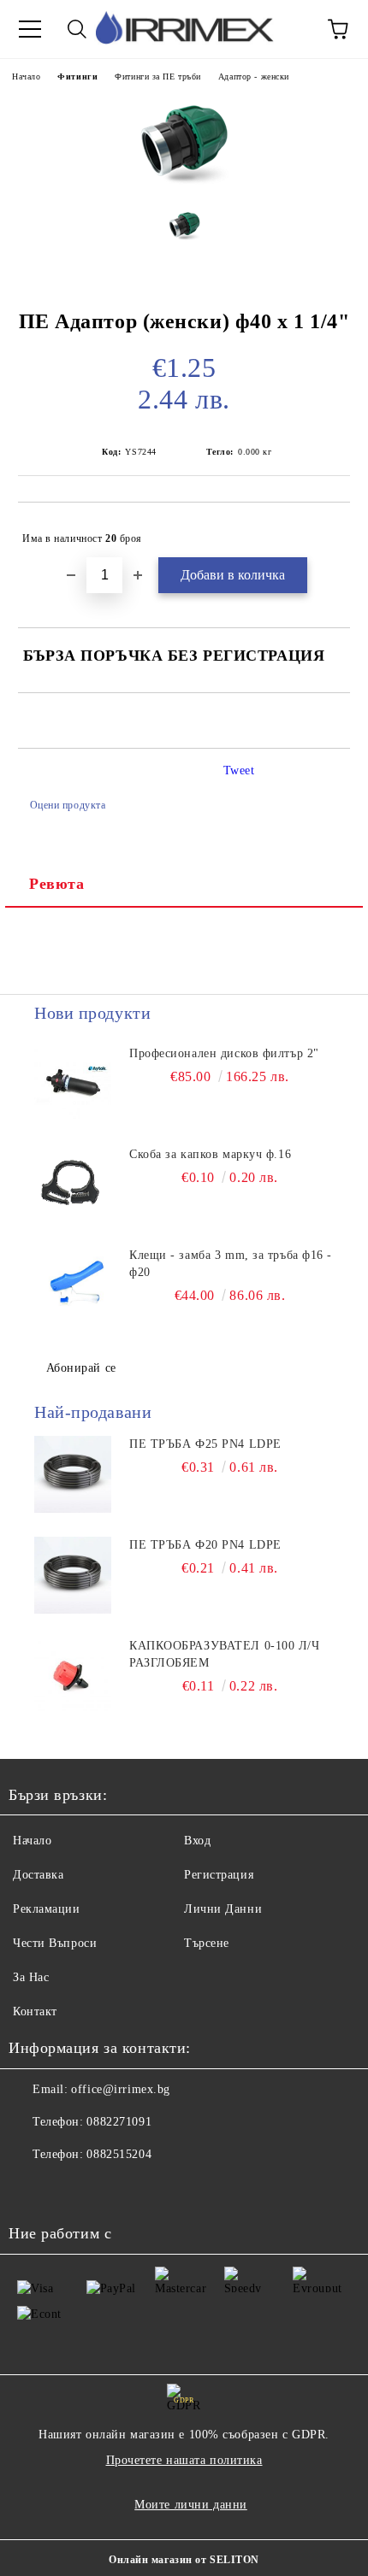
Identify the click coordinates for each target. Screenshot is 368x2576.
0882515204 (119, 2154)
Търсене (207, 1943)
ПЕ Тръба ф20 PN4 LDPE (205, 1545)
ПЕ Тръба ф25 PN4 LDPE (205, 1444)
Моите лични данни (191, 2505)
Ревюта (56, 884)
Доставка (38, 1875)
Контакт (35, 2011)
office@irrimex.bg (121, 2089)
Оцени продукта (68, 805)
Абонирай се (81, 1368)
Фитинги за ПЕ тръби (158, 76)
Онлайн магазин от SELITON (184, 2560)
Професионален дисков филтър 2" (224, 1053)
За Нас (31, 1977)
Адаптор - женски (254, 76)
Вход (197, 1841)
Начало (26, 76)
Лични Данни (223, 1909)
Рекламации (47, 1909)
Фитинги (77, 76)
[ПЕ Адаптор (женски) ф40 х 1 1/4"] (184, 182)
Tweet (239, 770)
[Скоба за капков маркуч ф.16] (73, 1185)
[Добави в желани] (326, 531)
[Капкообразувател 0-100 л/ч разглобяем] (73, 1676)
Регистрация (219, 1875)
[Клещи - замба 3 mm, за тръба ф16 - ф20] (73, 1285)
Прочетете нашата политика (184, 2460)
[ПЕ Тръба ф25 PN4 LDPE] (73, 1474)
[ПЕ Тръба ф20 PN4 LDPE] (73, 1575)
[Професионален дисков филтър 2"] (73, 1084)
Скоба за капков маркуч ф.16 (210, 1154)
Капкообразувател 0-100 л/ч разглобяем (225, 1654)
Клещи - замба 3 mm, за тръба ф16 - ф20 (231, 1264)
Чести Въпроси (55, 1943)
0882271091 (119, 2122)
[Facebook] (31, 2189)
